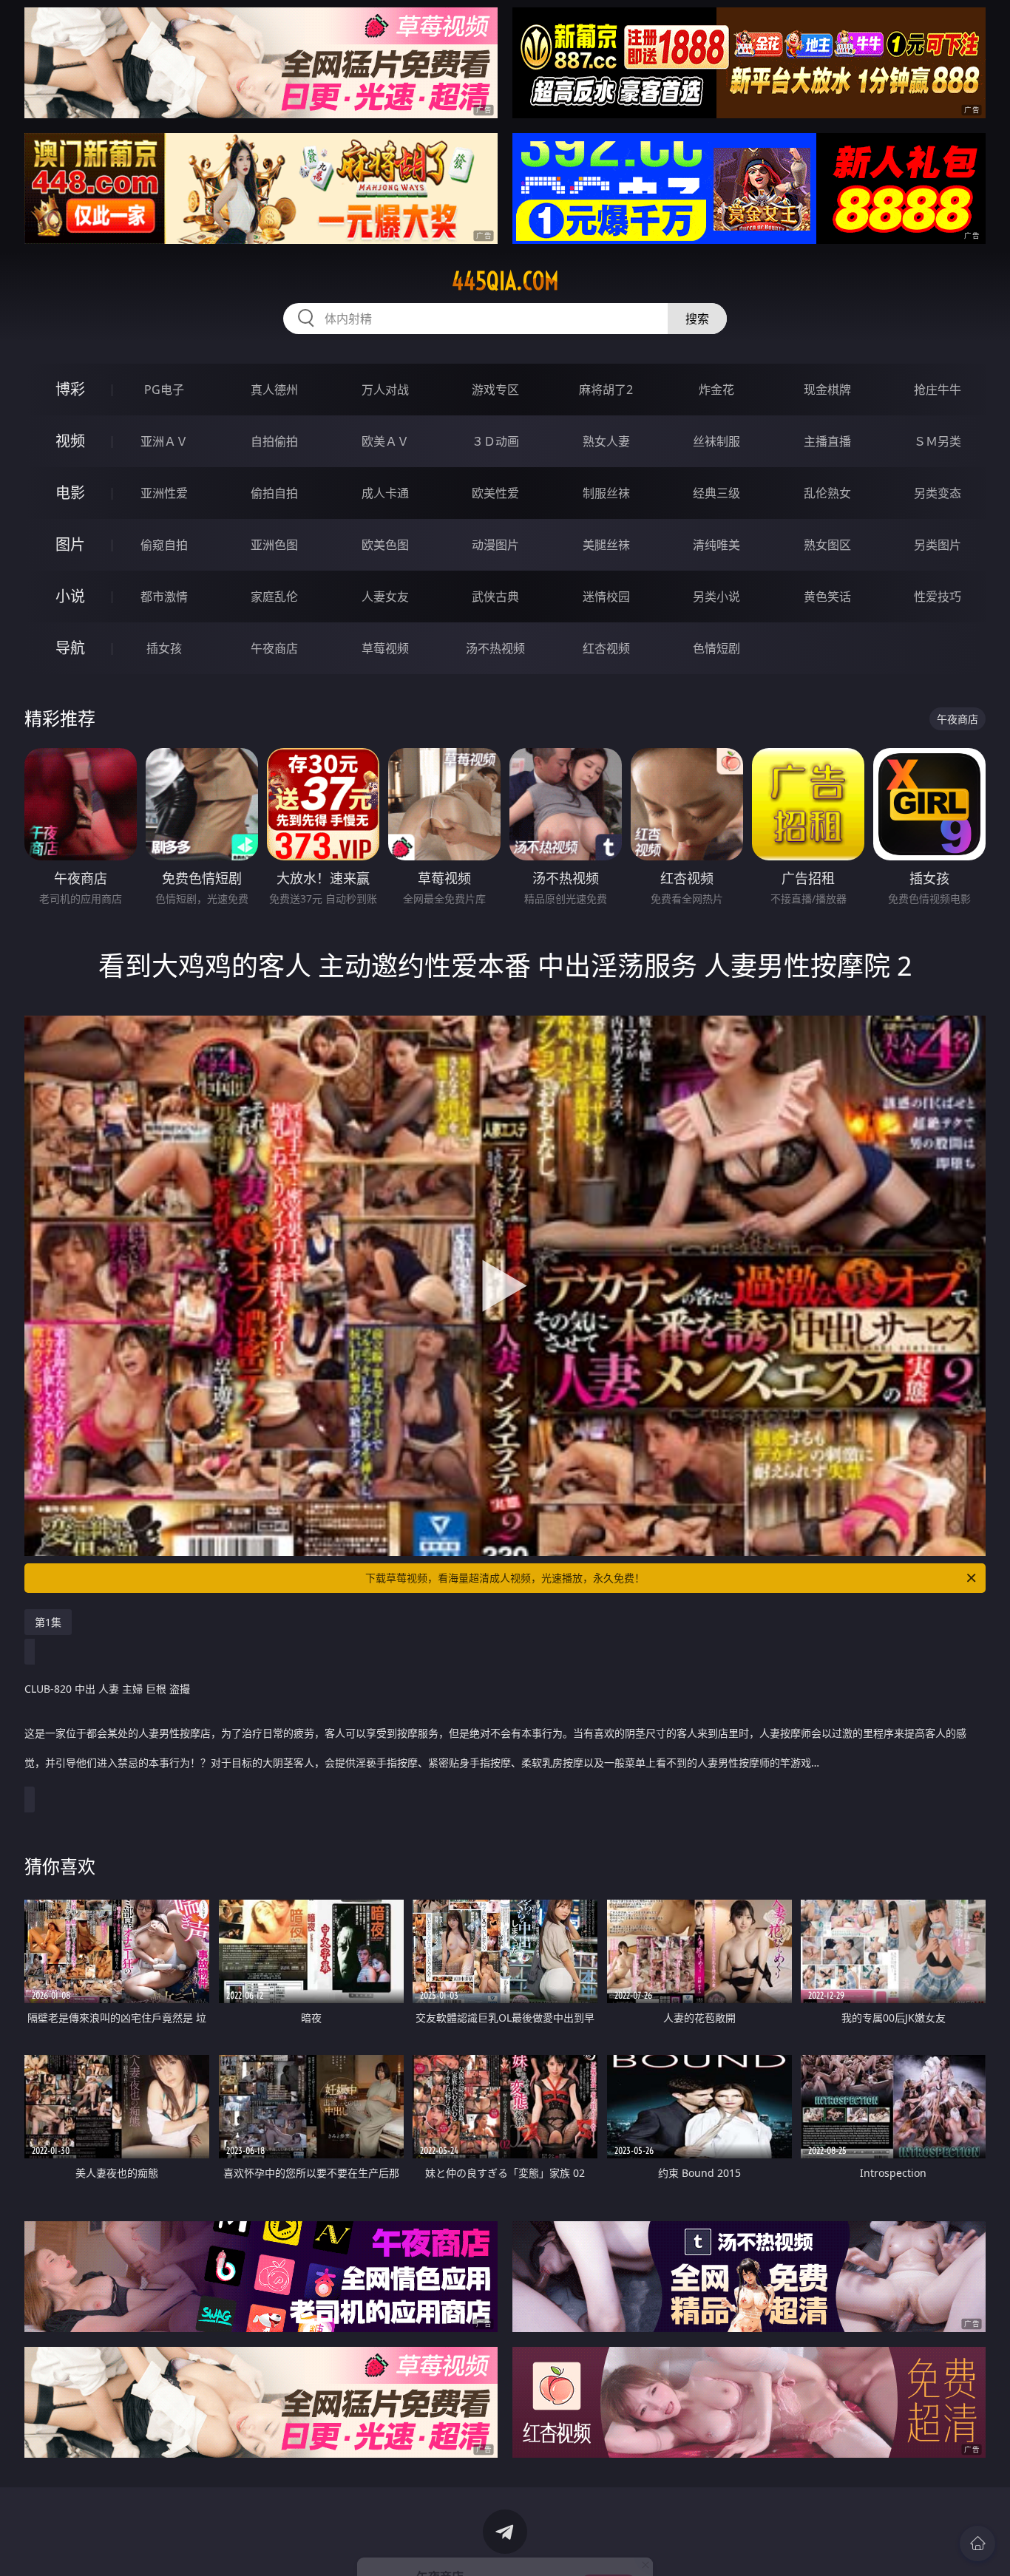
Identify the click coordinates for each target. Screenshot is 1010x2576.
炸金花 (716, 390)
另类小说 (716, 597)
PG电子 (164, 390)
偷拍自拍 (274, 493)
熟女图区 (827, 545)
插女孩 (164, 648)
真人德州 (274, 390)
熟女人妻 (606, 441)
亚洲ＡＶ (164, 441)
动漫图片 (495, 545)
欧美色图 (385, 545)
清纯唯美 (716, 545)
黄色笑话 (827, 597)
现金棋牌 (827, 390)
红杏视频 (606, 648)
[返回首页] (977, 2543)
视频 (70, 441)
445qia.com (505, 281)
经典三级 (716, 493)
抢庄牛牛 (938, 390)
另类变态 (938, 493)
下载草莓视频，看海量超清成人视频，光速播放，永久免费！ (505, 1578)
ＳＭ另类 (938, 441)
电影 (70, 493)
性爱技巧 (938, 597)
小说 (70, 596)
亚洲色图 (274, 545)
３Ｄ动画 (495, 441)
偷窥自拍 (164, 545)
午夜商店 (274, 648)
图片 (70, 544)
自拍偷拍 (274, 441)
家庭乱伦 (274, 597)
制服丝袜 (606, 493)
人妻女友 (385, 597)
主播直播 (827, 441)
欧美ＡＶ (385, 441)
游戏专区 (495, 390)
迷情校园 (606, 597)
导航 (70, 648)
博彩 (70, 389)
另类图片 (938, 545)
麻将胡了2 (606, 390)
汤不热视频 (495, 648)
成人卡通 (385, 493)
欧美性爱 (495, 493)
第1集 (48, 1622)
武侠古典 (495, 597)
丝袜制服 (716, 441)
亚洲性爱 (164, 493)
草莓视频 (385, 648)
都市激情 (164, 597)
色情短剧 (716, 648)
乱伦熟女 (827, 493)
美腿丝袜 (606, 545)
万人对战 (385, 390)
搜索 (697, 319)
